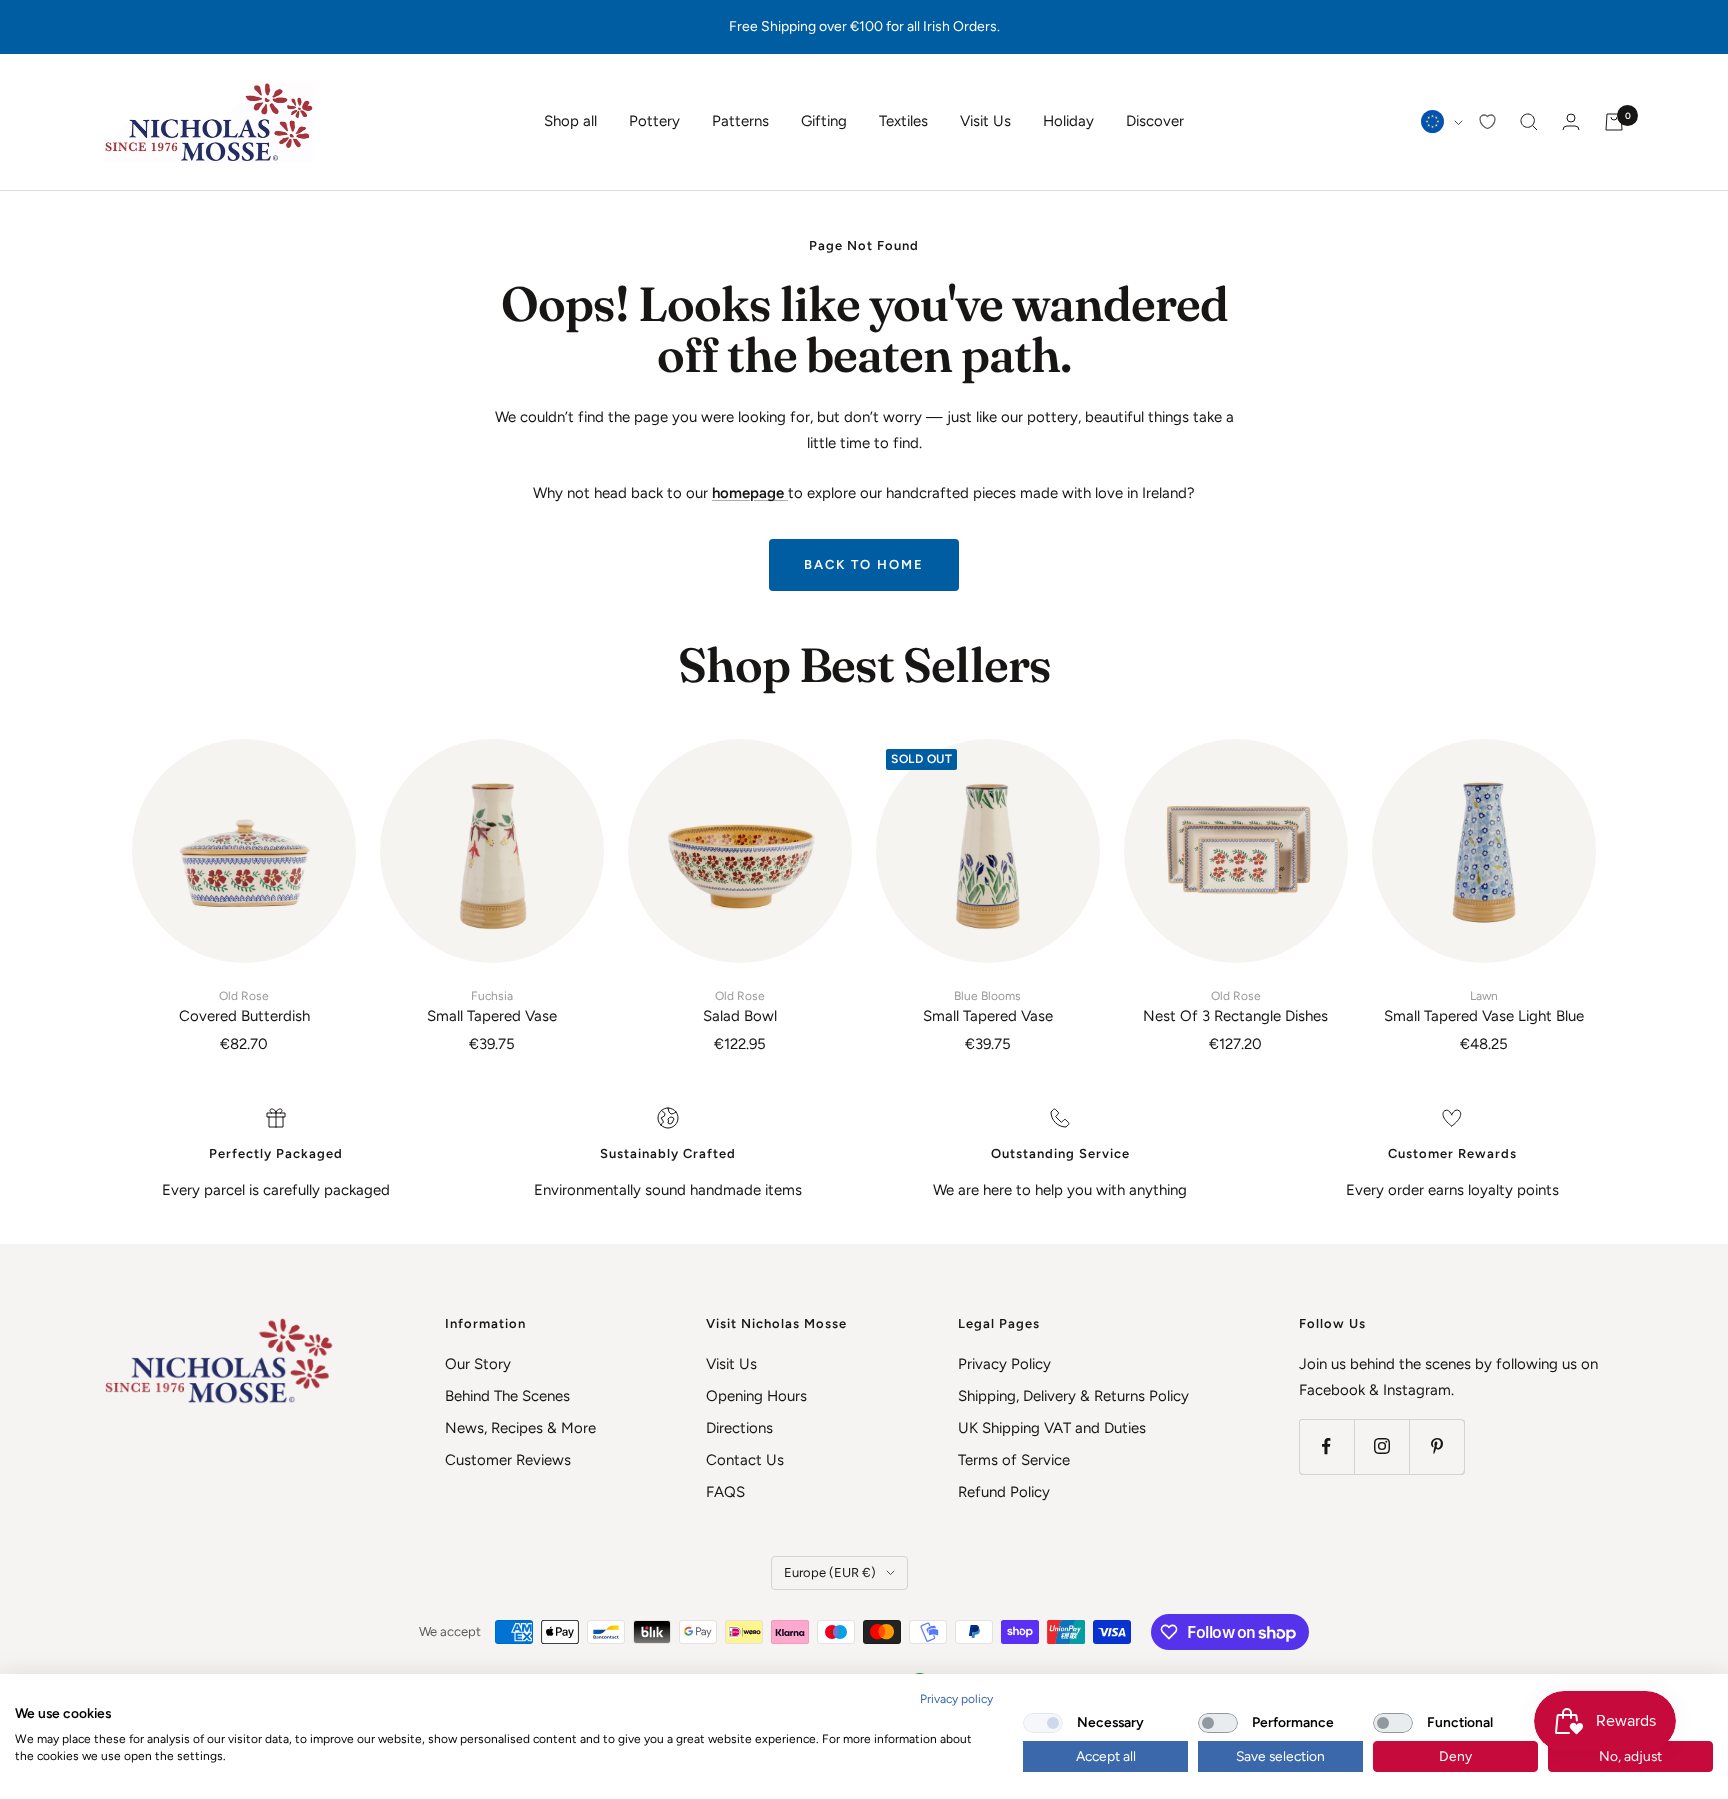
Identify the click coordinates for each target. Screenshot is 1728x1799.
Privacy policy (956, 1699)
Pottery (654, 121)
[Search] (1529, 122)
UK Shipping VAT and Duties (1052, 1428)
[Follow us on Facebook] (1326, 1446)
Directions (739, 1428)
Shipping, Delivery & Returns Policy (1073, 1396)
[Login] (1571, 121)
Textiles (903, 121)
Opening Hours (756, 1396)
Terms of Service (1014, 1460)
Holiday (1068, 121)
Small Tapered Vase (492, 1007)
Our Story (478, 1364)
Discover (1155, 121)
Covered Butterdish (244, 1007)
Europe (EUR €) (830, 1572)
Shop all (570, 121)
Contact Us (745, 1460)
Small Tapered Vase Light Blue (1484, 1007)
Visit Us (985, 121)
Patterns (740, 121)
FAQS (725, 1492)
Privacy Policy (1004, 1364)
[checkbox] (1043, 1723)
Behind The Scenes (507, 1396)
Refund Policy (1004, 1492)
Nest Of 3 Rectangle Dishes (1235, 1007)
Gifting (824, 121)
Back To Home (864, 564)
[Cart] (1614, 122)
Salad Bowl (740, 1007)
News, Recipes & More (520, 1428)
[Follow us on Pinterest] (1436, 1446)
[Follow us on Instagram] (1381, 1446)
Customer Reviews (508, 1460)
